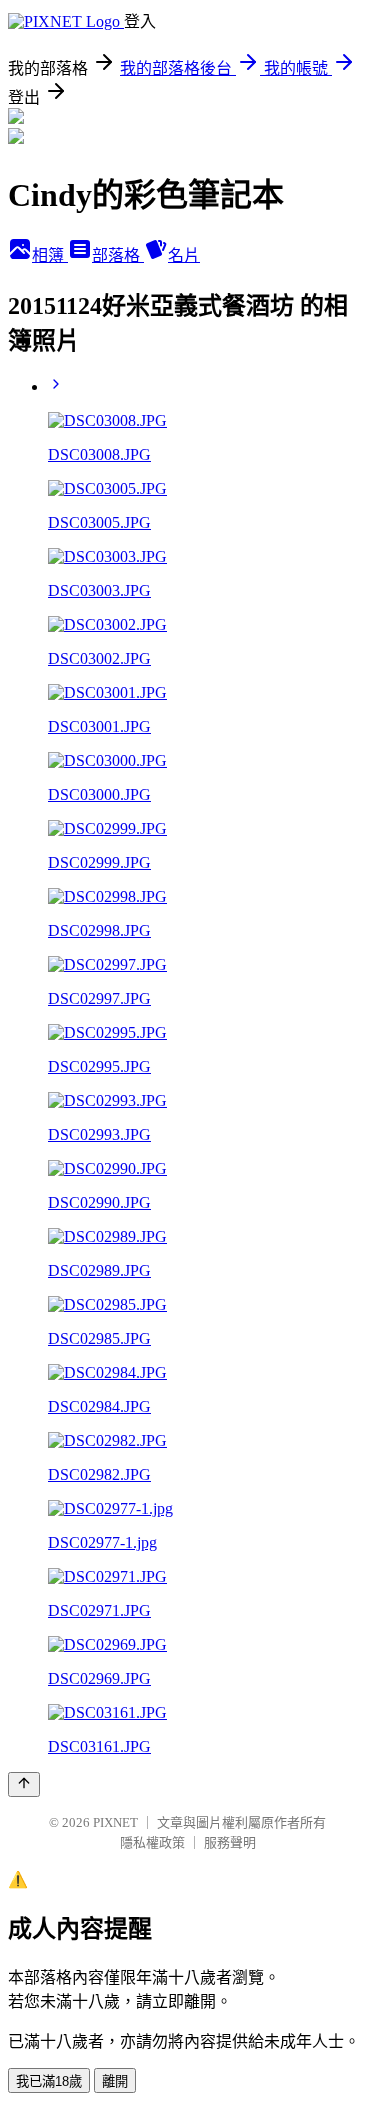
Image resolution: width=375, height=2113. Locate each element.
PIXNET (115, 1822)
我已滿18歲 (49, 2081)
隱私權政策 (152, 1842)
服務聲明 (230, 1842)
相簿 (50, 255)
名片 (184, 255)
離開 (115, 2081)
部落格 (118, 255)
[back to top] (24, 1784)
